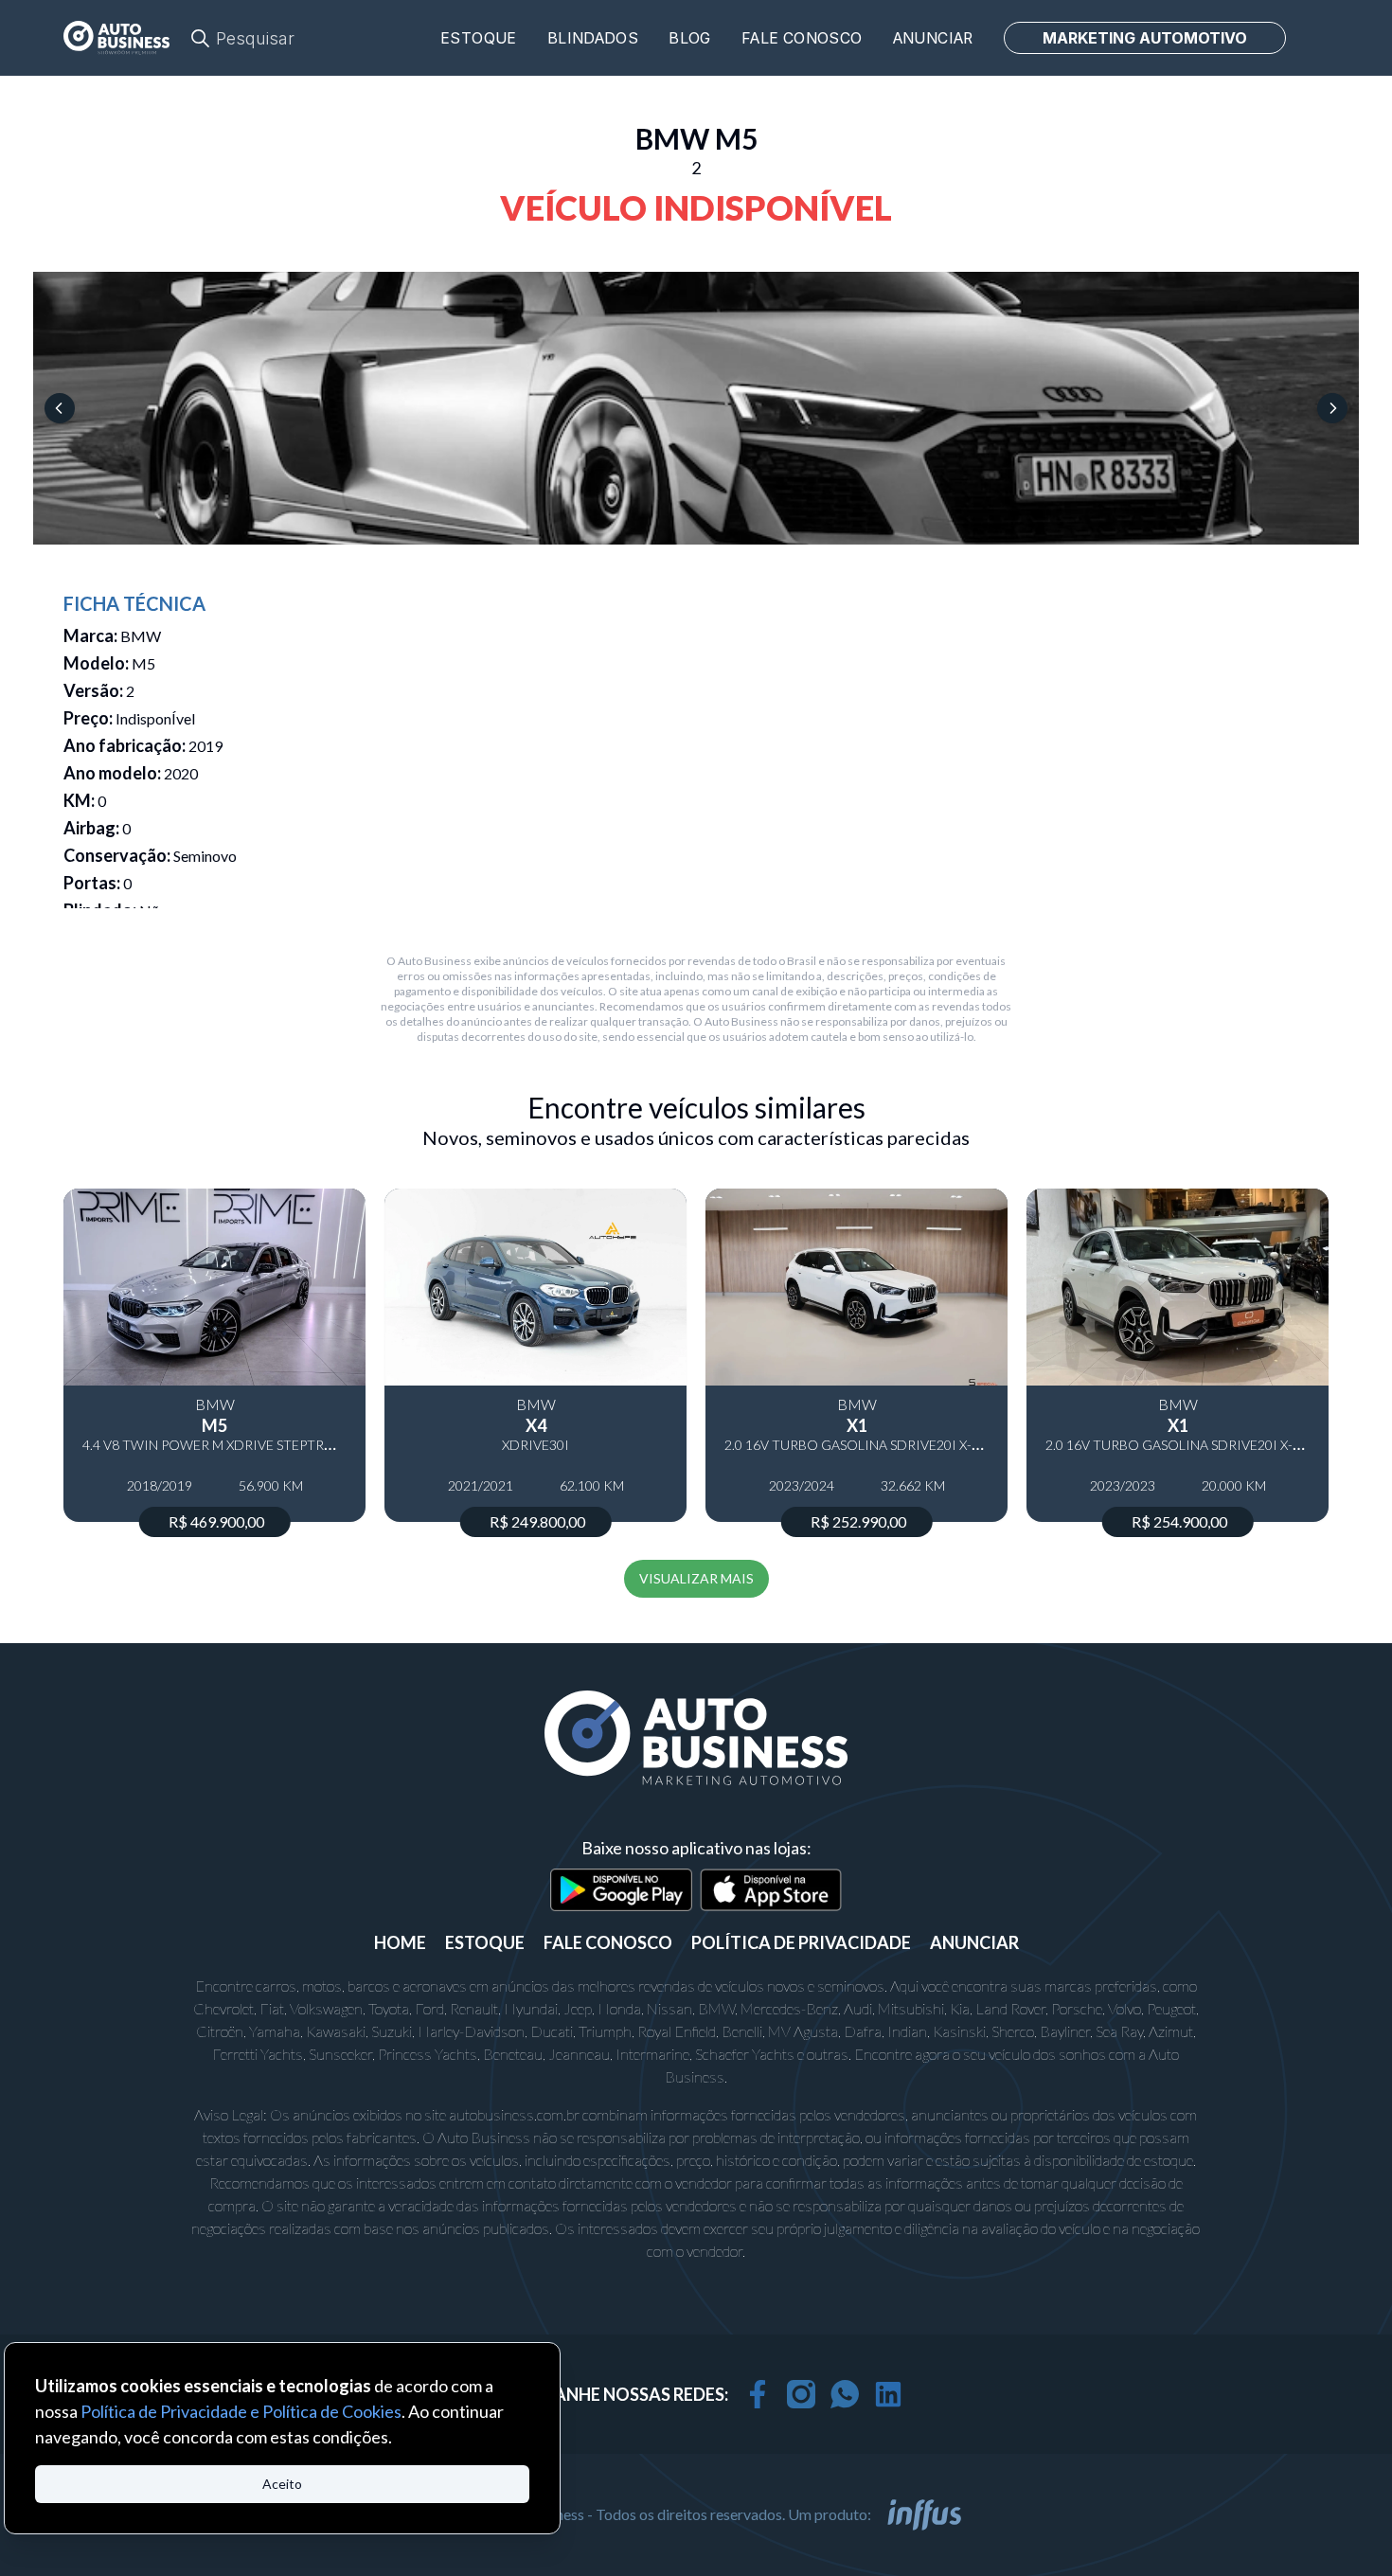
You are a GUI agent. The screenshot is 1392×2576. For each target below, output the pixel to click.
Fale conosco (802, 38)
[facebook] (758, 2394)
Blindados (593, 38)
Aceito (282, 2484)
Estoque (479, 38)
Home (400, 1942)
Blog (690, 38)
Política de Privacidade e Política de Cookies (241, 2411)
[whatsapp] (845, 2394)
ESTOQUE (485, 1942)
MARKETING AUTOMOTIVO (1145, 38)
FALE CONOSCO (608, 1942)
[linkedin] (888, 2394)
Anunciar (933, 38)
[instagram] (801, 2394)
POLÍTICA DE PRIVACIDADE (801, 1942)
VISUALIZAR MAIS (696, 1578)
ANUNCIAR (974, 1942)
